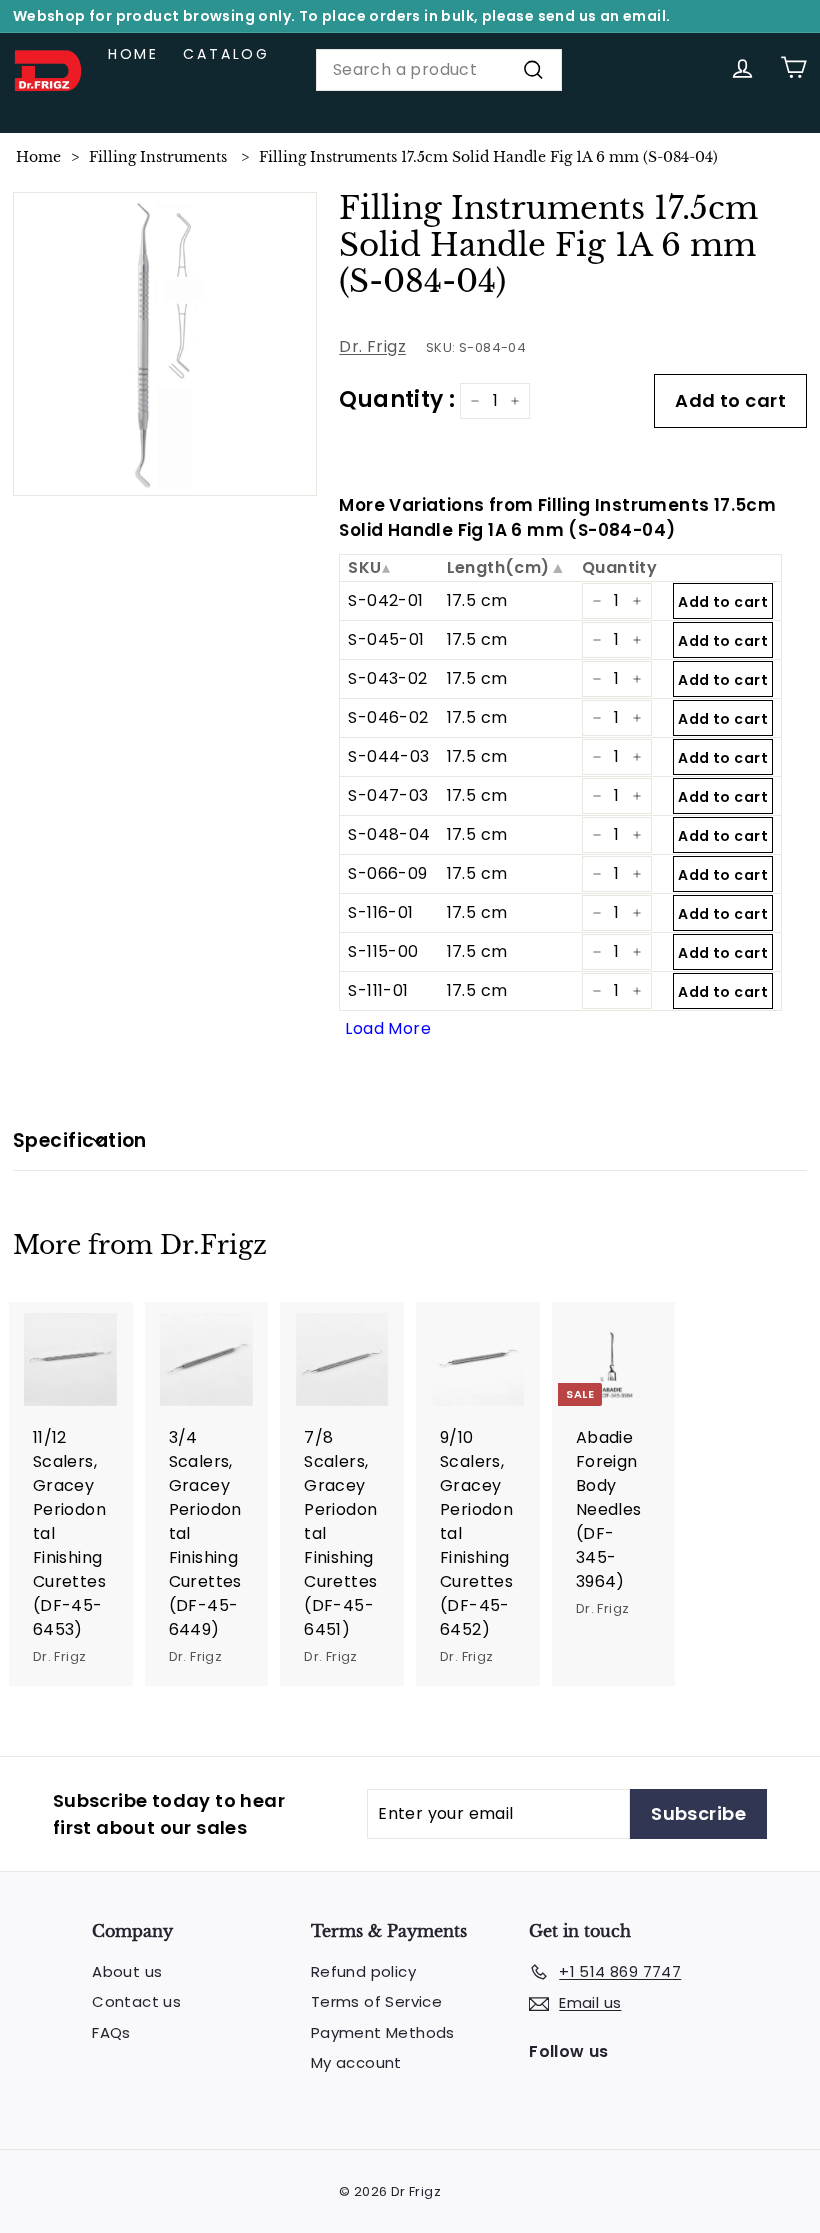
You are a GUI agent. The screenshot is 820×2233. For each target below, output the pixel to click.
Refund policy (363, 1971)
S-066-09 (387, 873)
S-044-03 (388, 756)
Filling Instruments (158, 157)
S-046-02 (388, 717)
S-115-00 (383, 951)
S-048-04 (389, 834)
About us (127, 1971)
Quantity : (397, 399)
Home (133, 54)
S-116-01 (380, 912)
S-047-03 (388, 795)
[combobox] (439, 70)
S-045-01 (386, 639)
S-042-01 (385, 600)
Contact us (136, 2001)
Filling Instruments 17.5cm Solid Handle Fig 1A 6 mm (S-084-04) (488, 157)
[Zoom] (165, 344)
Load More (388, 1028)
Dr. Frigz (372, 346)
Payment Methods (383, 2032)
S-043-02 (387, 678)
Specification (80, 1140)
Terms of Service (376, 2001)
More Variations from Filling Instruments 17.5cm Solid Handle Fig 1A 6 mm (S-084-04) (557, 518)
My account (356, 2062)
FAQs (111, 2032)
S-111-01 (378, 990)
